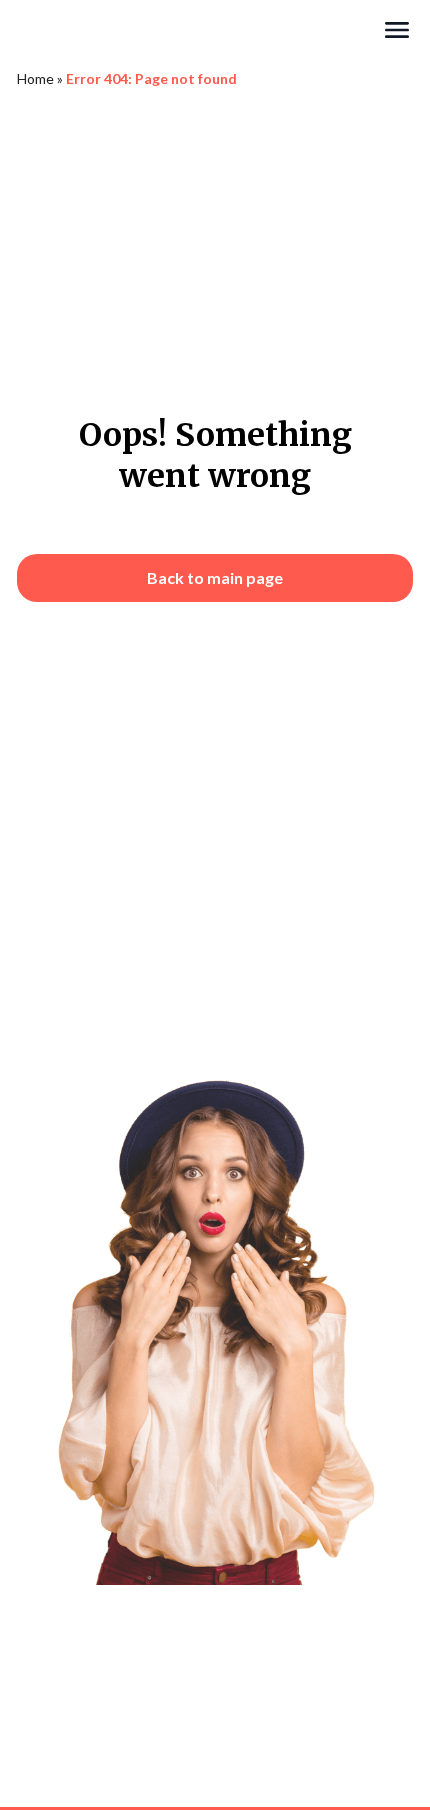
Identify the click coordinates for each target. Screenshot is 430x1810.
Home (35, 78)
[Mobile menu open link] (397, 30)
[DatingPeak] (199, 30)
